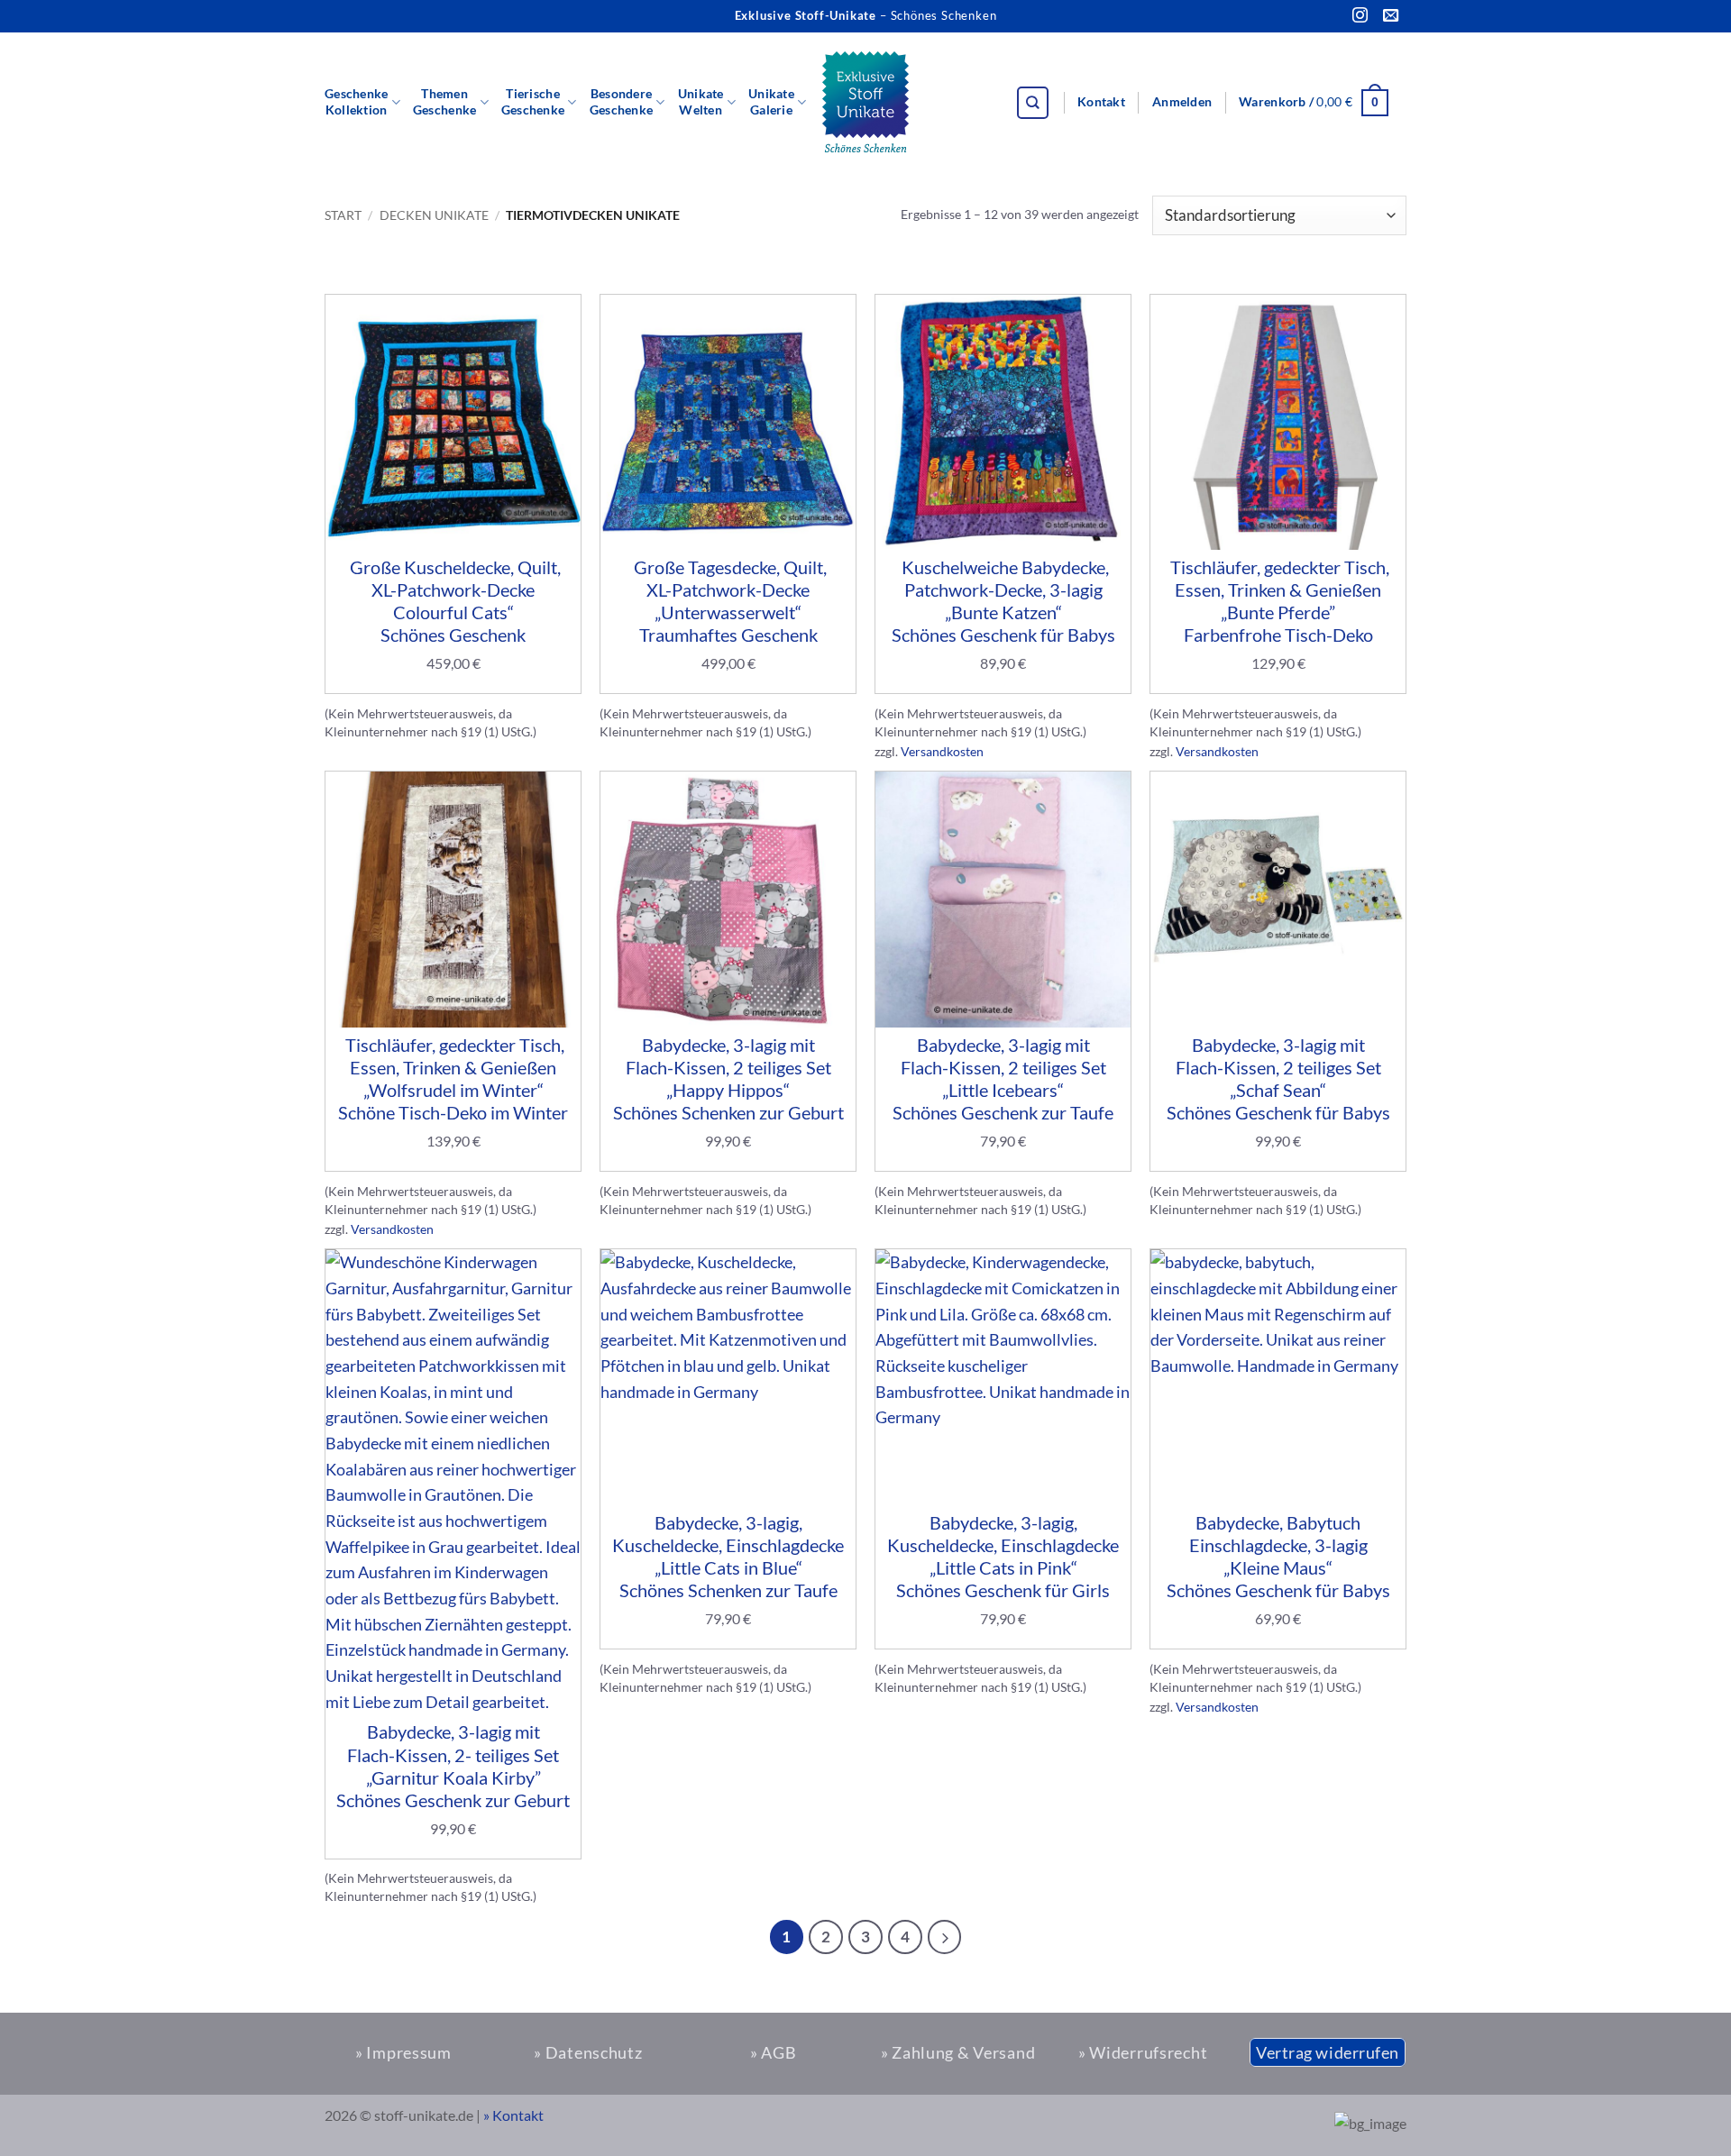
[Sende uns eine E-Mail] (1391, 16)
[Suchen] (1033, 103)
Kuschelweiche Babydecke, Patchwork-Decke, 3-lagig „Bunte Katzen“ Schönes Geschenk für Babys (1003, 601)
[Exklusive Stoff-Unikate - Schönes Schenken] (865, 103)
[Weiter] (945, 1937)
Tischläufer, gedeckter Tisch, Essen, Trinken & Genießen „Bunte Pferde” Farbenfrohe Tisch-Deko (1278, 601)
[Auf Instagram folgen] (1360, 16)
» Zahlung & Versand (958, 2052)
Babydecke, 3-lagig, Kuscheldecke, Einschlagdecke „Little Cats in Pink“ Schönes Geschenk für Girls (1003, 1557)
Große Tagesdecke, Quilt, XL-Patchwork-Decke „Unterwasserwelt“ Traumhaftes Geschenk (728, 601)
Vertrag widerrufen (1328, 2052)
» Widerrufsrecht (1143, 2052)
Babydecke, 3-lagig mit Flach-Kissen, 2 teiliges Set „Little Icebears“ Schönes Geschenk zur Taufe (1003, 1079)
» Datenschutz (588, 2052)
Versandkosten (942, 751)
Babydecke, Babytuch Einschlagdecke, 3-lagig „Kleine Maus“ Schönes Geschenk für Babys (1278, 1557)
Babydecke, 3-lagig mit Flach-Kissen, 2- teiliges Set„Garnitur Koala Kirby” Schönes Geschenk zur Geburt (453, 1766)
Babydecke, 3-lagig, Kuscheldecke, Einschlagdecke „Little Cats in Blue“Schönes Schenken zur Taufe (728, 1557)
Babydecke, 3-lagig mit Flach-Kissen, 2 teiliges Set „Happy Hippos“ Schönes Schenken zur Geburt (728, 1079)
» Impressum (403, 2052)
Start (343, 215)
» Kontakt (513, 2115)
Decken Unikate (434, 215)
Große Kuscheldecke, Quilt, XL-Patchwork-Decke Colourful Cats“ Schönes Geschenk (453, 601)
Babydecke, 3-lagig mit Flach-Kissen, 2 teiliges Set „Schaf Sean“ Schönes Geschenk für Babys (1278, 1079)
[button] (1182, 103)
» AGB (774, 2052)
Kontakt (1101, 102)
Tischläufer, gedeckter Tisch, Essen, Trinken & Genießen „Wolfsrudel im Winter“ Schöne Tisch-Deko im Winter (453, 1079)
